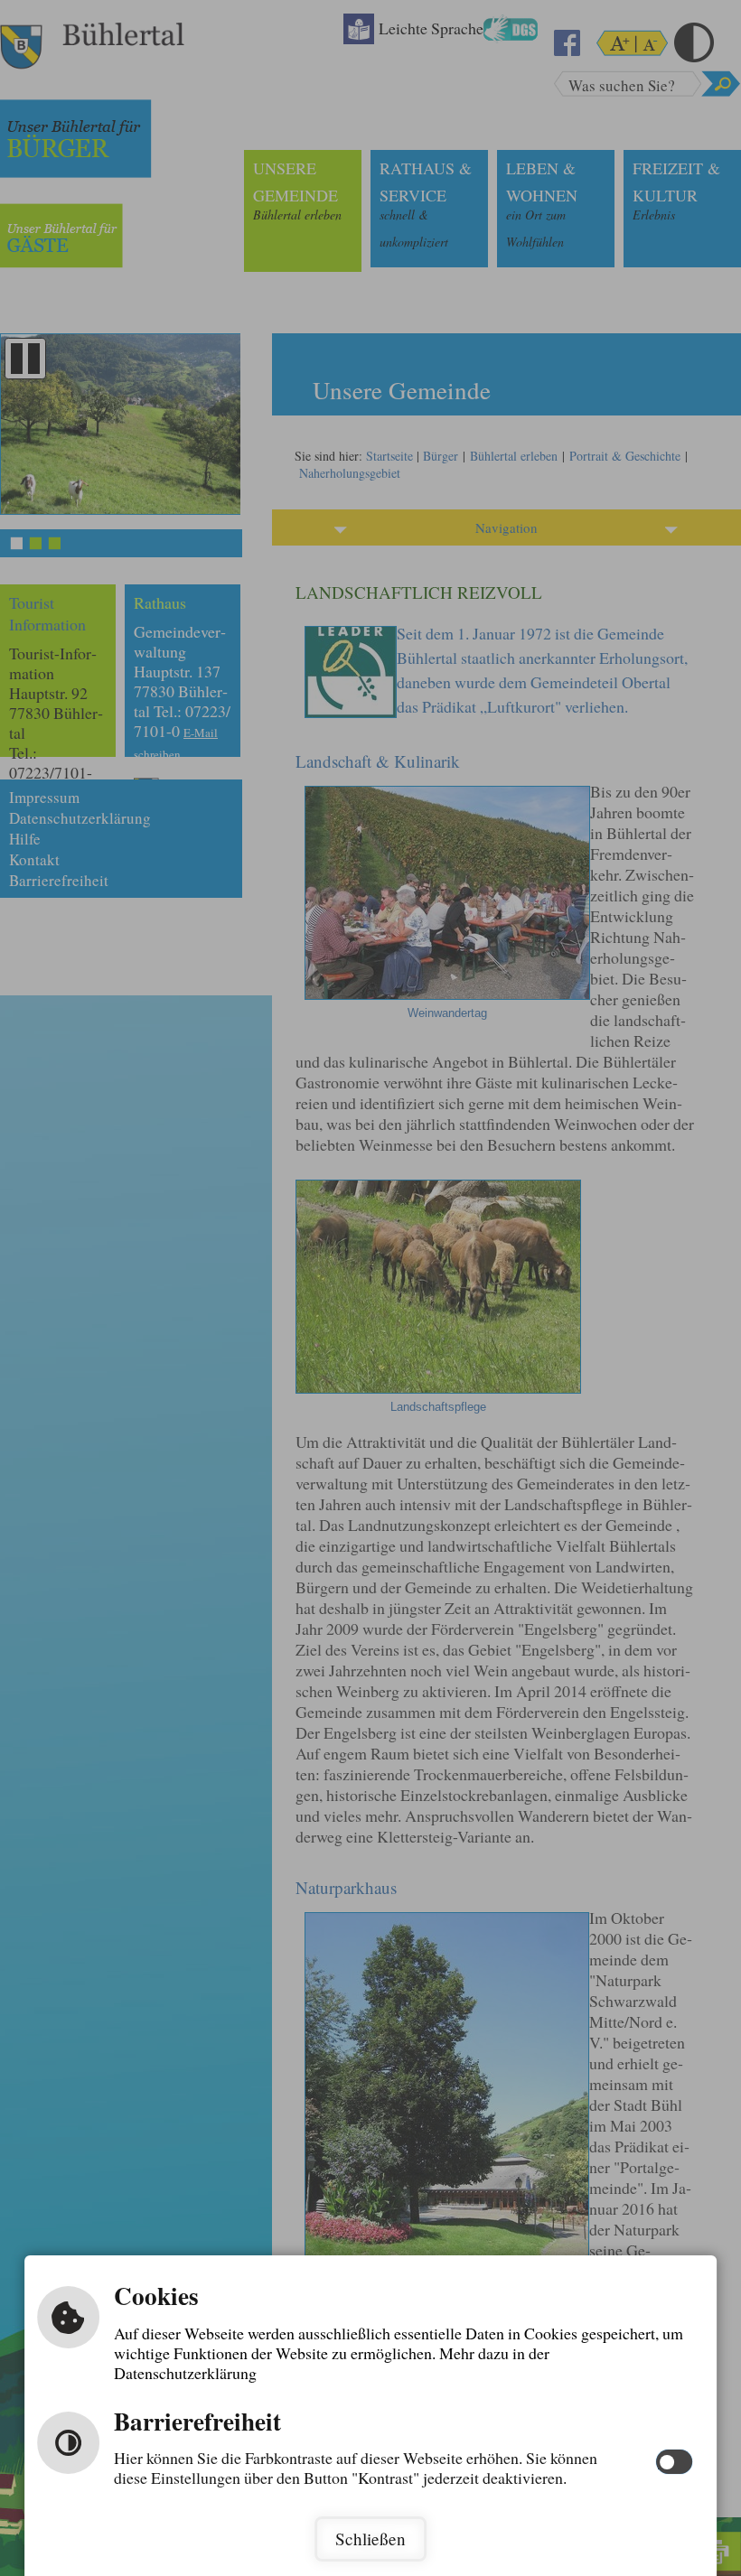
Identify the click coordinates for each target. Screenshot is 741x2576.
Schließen (370, 2539)
